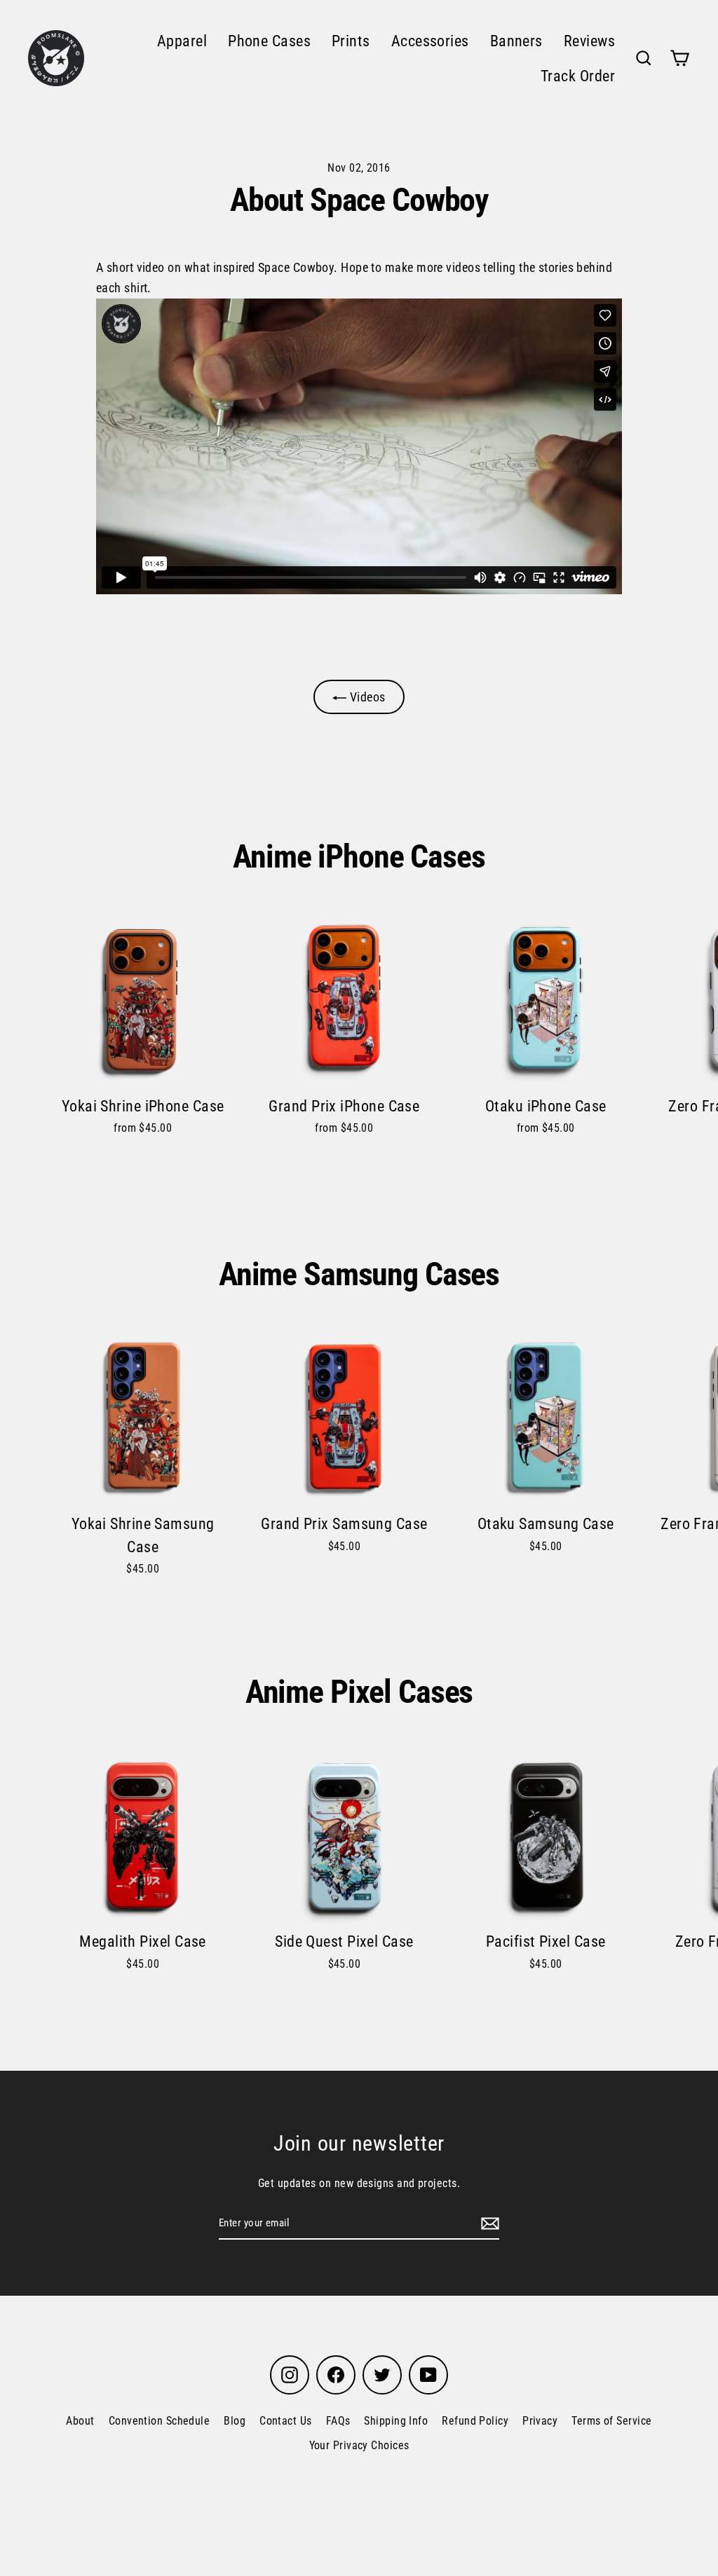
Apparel (182, 41)
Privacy (540, 2421)
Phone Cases (269, 41)
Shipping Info (396, 2421)
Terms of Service (611, 2421)
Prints (351, 41)
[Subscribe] (488, 2223)
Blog (235, 2421)
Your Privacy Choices (359, 2445)
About (80, 2421)
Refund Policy (475, 2421)
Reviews (589, 41)
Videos (366, 697)
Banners (516, 41)
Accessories (430, 41)
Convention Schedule (160, 2421)
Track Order (578, 76)
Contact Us (286, 2421)
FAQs (338, 2421)
